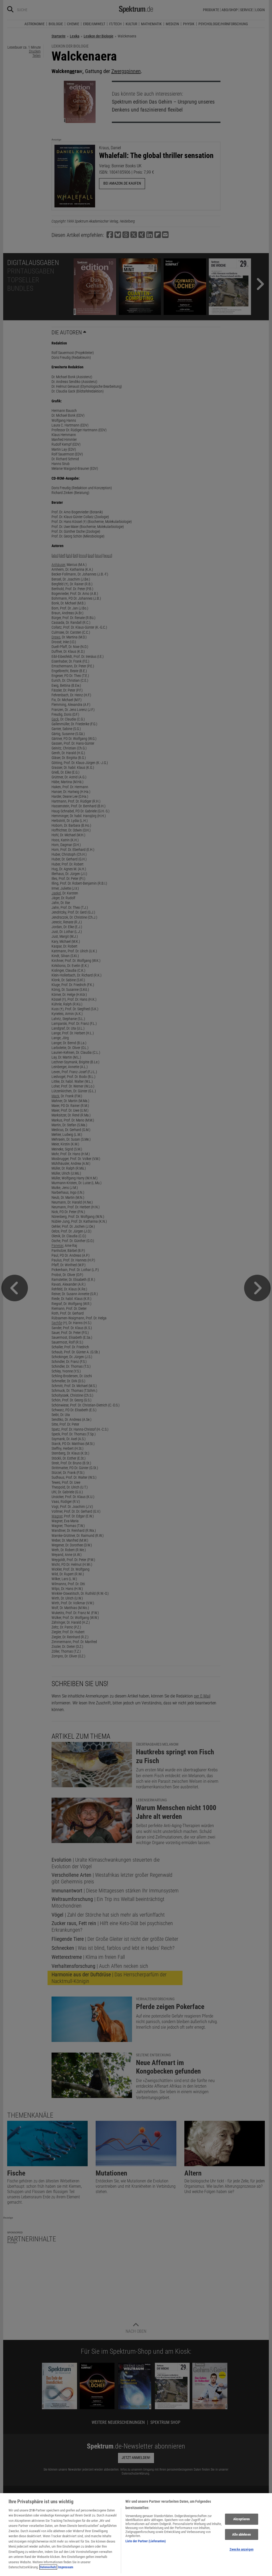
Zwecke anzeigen (241, 2549)
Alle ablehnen (241, 2534)
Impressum (66, 2567)
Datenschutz (48, 2567)
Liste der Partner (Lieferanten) (146, 2541)
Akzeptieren (241, 2519)
